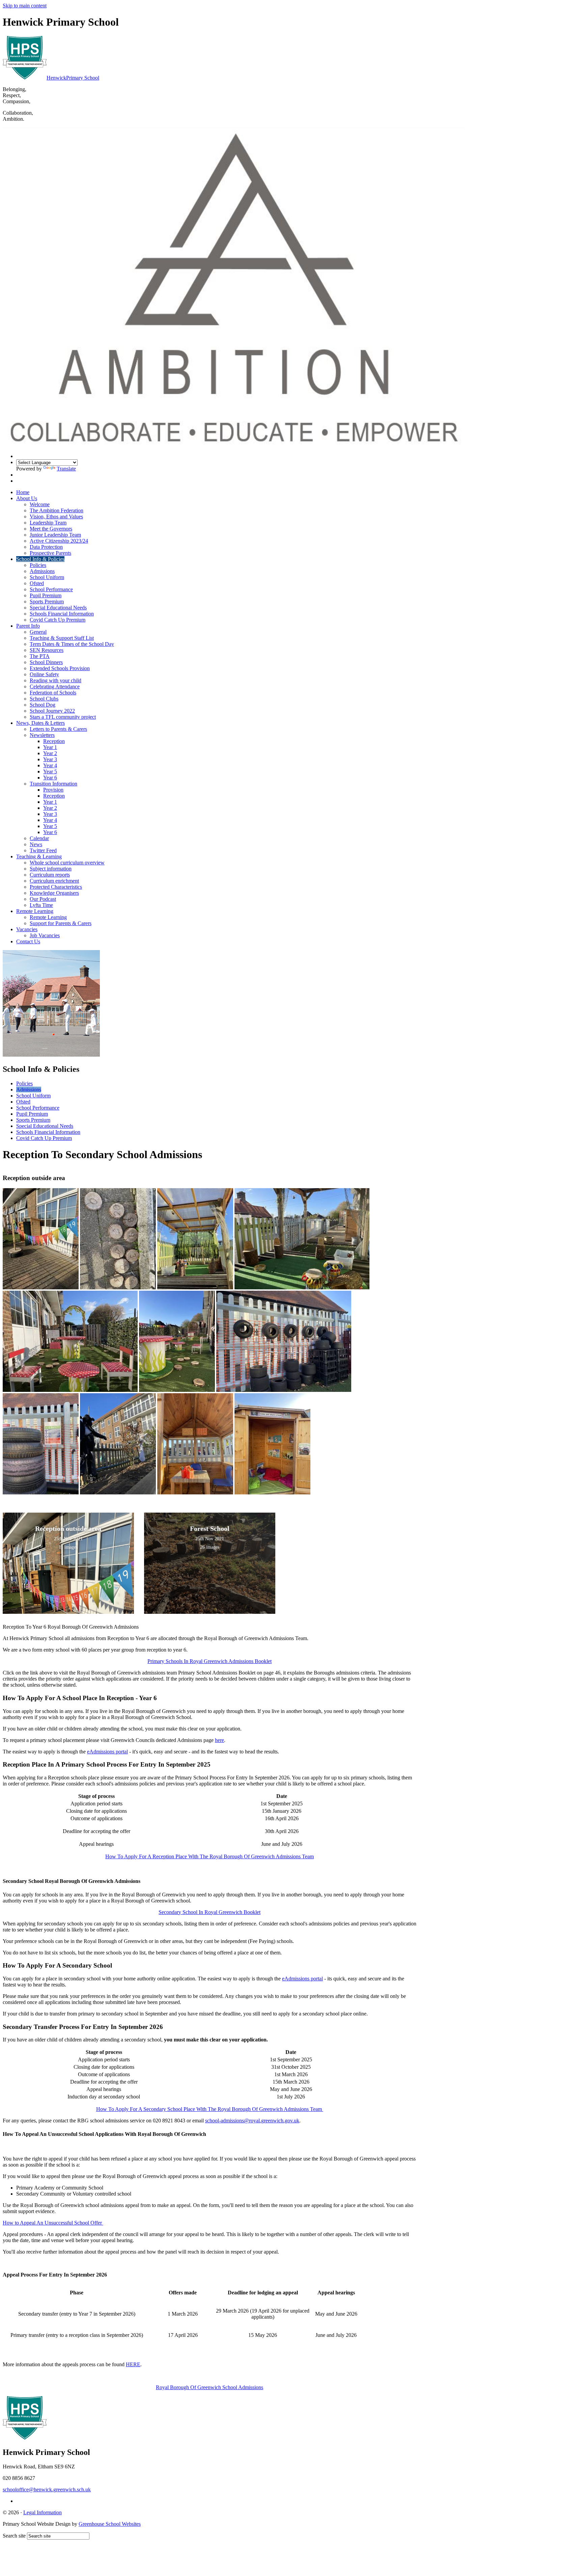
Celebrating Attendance (55, 686)
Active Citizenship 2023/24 (59, 541)
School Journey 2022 (52, 711)
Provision (53, 790)
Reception (54, 741)
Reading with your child (55, 680)
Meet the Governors (51, 529)
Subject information (51, 869)
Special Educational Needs (58, 608)
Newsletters (42, 735)
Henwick (73, 78)
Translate (66, 469)
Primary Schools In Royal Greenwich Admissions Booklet (210, 1661)
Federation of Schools (53, 693)
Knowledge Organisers (54, 893)
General (38, 632)
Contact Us (28, 941)
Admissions (42, 571)
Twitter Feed (43, 850)
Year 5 (50, 771)
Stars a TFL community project (63, 717)
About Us (27, 498)
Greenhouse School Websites (110, 2524)
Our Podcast (43, 899)
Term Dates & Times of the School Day (72, 644)
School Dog (43, 705)
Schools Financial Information (62, 614)
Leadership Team (48, 523)
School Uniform (47, 577)
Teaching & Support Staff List (62, 638)
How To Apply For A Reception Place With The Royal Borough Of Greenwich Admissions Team (210, 1856)
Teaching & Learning (39, 856)
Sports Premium (47, 602)
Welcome (40, 504)
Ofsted (37, 583)
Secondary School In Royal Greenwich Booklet (210, 1912)
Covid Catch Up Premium (58, 620)
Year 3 (50, 759)
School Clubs (44, 699)
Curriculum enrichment (54, 881)
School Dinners (46, 662)
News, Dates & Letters (40, 723)
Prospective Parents (50, 553)
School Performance (51, 589)
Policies (38, 565)
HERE (133, 2364)
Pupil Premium (46, 595)
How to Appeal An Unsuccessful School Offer (53, 2223)
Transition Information (53, 784)
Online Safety (44, 674)
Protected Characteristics (56, 887)
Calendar (39, 838)
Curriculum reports (50, 875)
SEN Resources (47, 650)
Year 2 (50, 753)
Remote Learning (35, 911)
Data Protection (46, 547)
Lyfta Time (41, 905)
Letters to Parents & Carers (58, 729)
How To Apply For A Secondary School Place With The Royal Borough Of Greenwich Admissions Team (210, 2109)
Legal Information (43, 2512)
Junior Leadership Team (55, 535)
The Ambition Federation (57, 510)
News (36, 844)
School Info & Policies (40, 559)
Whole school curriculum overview (67, 863)
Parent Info (28, 626)
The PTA (40, 656)
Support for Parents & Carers (61, 923)
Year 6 (50, 778)
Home (23, 492)
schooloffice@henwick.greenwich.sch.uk (47, 2489)
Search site (14, 2536)
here (219, 1740)
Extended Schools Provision (60, 668)
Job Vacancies (45, 935)
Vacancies (27, 929)
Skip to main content (25, 6)
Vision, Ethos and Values (56, 517)
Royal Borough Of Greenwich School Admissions (210, 2387)
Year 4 (50, 765)
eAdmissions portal (107, 1752)
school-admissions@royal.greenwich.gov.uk (252, 2121)
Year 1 (50, 747)
